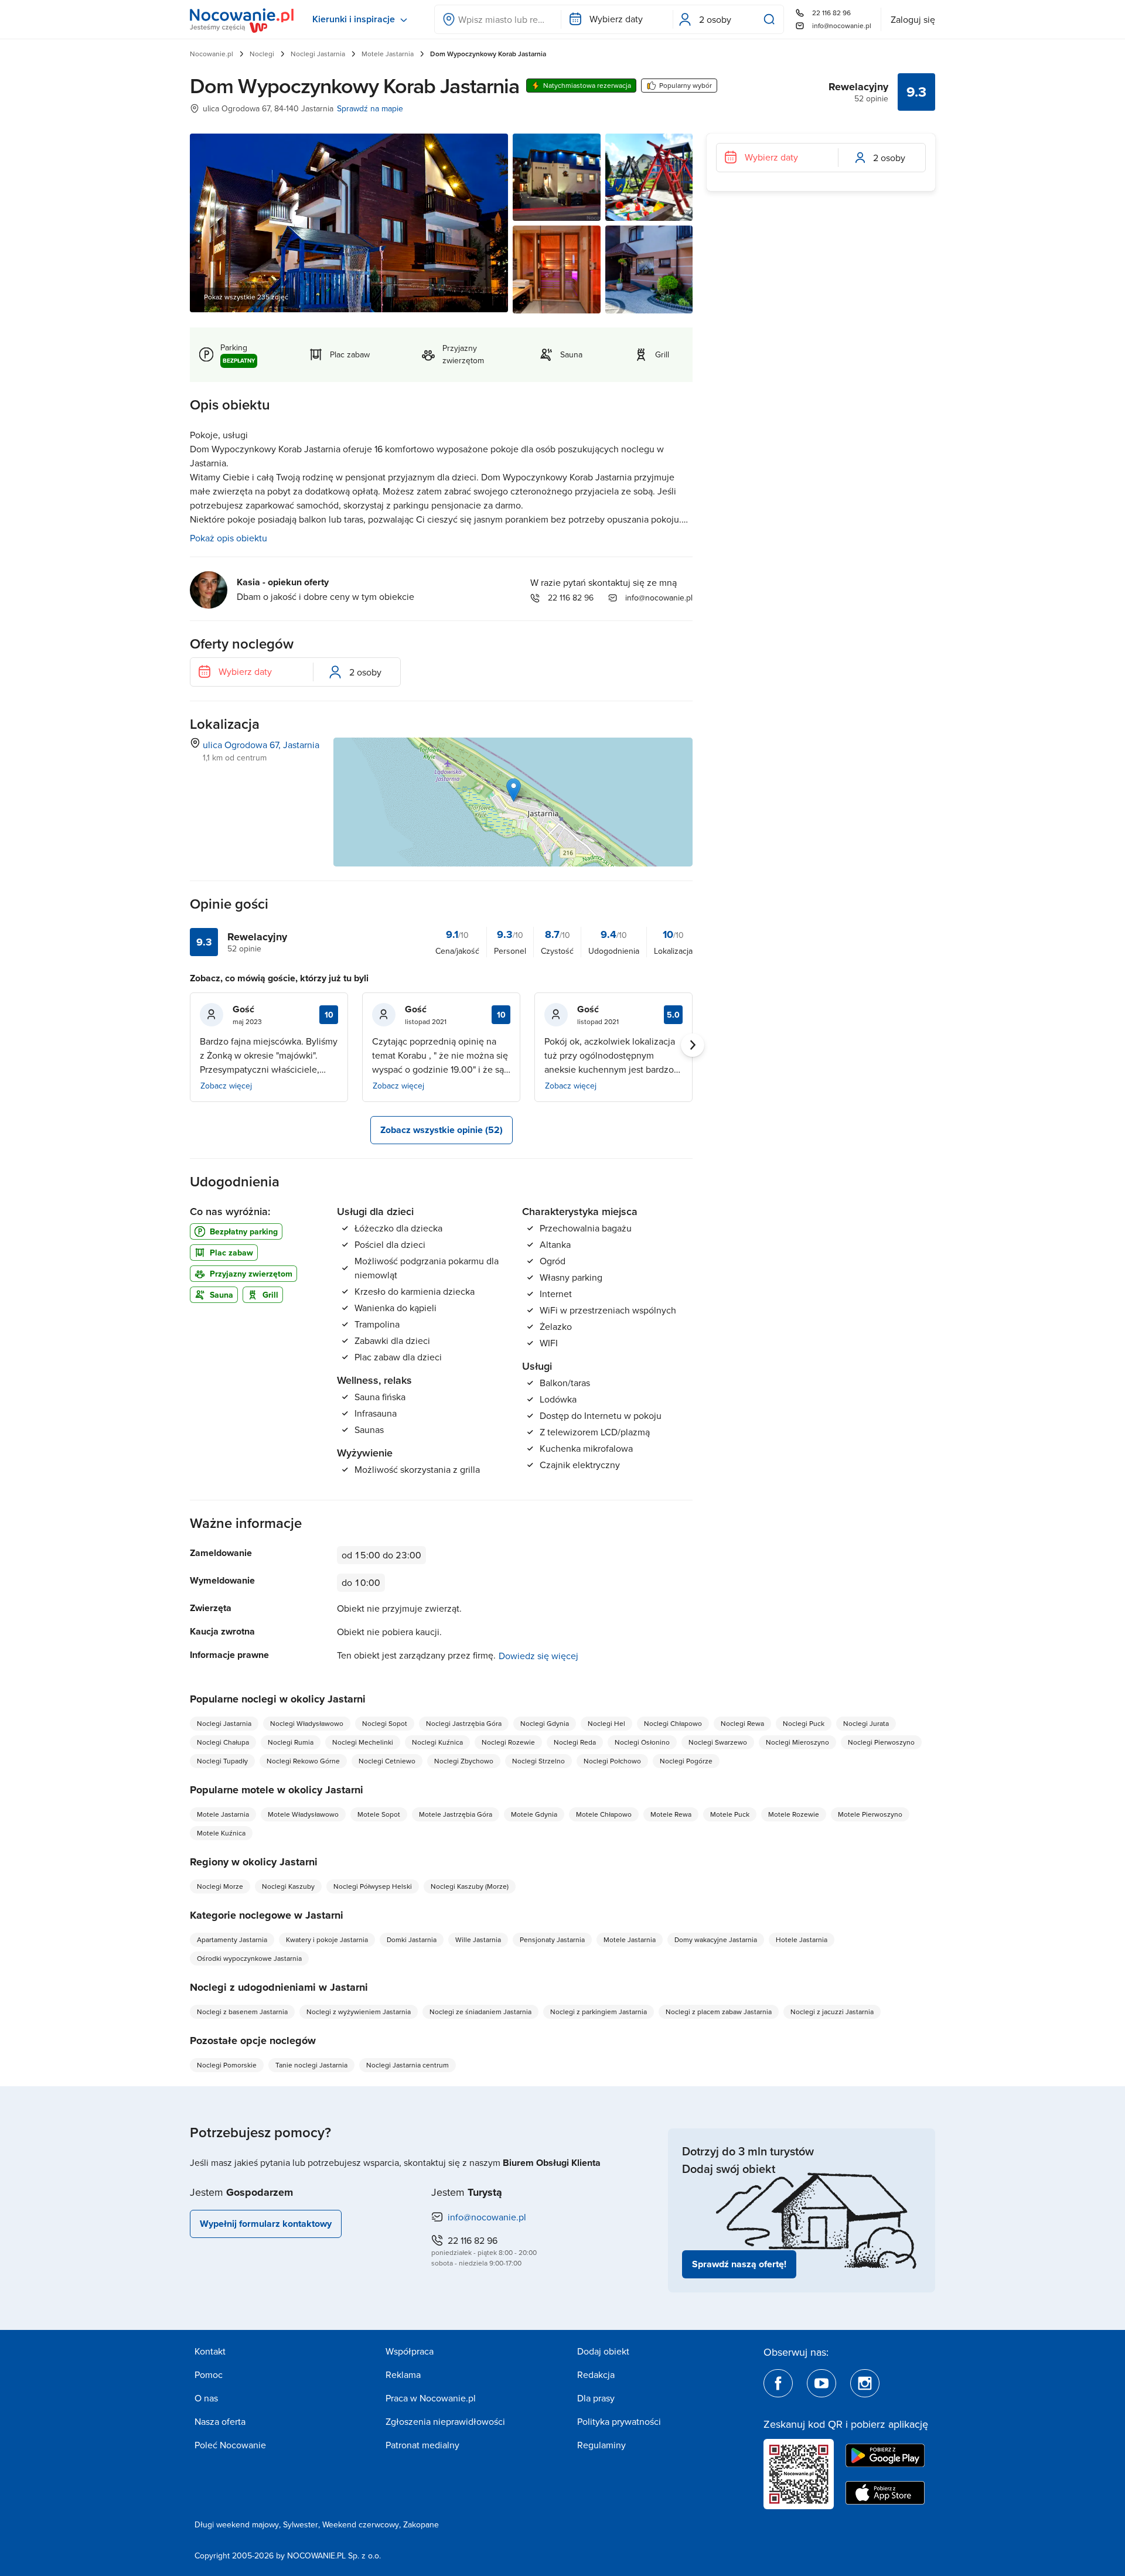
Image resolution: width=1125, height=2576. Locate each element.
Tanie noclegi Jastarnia (311, 2065)
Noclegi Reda (575, 1742)
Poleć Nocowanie (230, 2445)
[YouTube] (821, 2383)
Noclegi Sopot (385, 1723)
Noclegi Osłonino (642, 1742)
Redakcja (596, 2374)
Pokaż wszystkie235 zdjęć (246, 297)
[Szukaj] (772, 19)
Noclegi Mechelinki (363, 1742)
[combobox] (498, 19)
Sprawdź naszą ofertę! (739, 2264)
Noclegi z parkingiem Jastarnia (599, 2012)
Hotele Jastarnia (802, 1939)
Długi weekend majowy (237, 2524)
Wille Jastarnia (478, 1939)
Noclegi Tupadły (222, 1761)
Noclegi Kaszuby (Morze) (470, 1886)
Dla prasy (596, 2398)
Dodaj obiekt (603, 2351)
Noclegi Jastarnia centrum (408, 2065)
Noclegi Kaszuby (288, 1886)
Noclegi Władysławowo (307, 1723)
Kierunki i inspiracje (354, 19)
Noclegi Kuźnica (437, 1742)
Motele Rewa (671, 1814)
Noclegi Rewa (742, 1723)
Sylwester (301, 2524)
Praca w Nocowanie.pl (431, 2398)
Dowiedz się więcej (538, 1656)
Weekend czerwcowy (361, 2524)
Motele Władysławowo (303, 1814)
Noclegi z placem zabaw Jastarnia (719, 2012)
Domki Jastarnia (412, 1939)
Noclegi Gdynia (545, 1723)
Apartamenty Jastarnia (232, 1939)
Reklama (403, 2374)
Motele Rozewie (794, 1814)
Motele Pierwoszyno (870, 1814)
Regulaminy (601, 2445)
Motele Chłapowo (604, 1814)
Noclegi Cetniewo (387, 1761)
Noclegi (262, 54)
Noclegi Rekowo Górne (303, 1761)
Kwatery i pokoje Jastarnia (327, 1939)
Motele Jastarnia (388, 54)
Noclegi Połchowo (612, 1761)
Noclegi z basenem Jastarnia (242, 2012)
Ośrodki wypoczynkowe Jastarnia (249, 1958)
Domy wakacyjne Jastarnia (716, 1939)
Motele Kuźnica (221, 1833)
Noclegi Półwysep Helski (373, 1886)
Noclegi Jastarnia (318, 54)
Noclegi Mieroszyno (797, 1742)
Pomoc (209, 2374)
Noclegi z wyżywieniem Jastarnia (359, 2012)
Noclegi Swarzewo (718, 1742)
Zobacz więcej (226, 1086)
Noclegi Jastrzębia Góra (464, 1723)
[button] (514, 790)
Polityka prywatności (619, 2421)
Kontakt (210, 2351)
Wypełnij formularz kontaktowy (266, 2224)
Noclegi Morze (220, 1886)
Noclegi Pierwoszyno (881, 1742)
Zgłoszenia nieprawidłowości (445, 2421)
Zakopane (421, 2524)
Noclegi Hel (606, 1723)
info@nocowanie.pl (842, 25)
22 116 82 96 (831, 13)
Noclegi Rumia (291, 1742)
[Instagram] (865, 2383)
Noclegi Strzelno (538, 1761)
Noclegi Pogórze (686, 1761)
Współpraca (410, 2351)
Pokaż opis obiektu (229, 538)
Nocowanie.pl (212, 54)
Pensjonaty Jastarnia (552, 1939)
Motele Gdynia (534, 1814)
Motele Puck (730, 1814)
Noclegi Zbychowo (464, 1761)
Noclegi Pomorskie (227, 2065)
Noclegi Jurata (866, 1723)
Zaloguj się (913, 19)
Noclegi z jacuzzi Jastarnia (832, 2012)
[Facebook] (778, 2383)
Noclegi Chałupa (223, 1742)
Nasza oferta (220, 2421)
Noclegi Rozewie (508, 1742)
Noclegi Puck (804, 1723)
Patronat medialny (422, 2445)
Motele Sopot (379, 1814)
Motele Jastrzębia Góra (456, 1814)
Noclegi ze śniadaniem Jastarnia (480, 2012)
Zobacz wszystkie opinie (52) (442, 1130)
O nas (206, 2398)
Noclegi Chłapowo (673, 1723)
